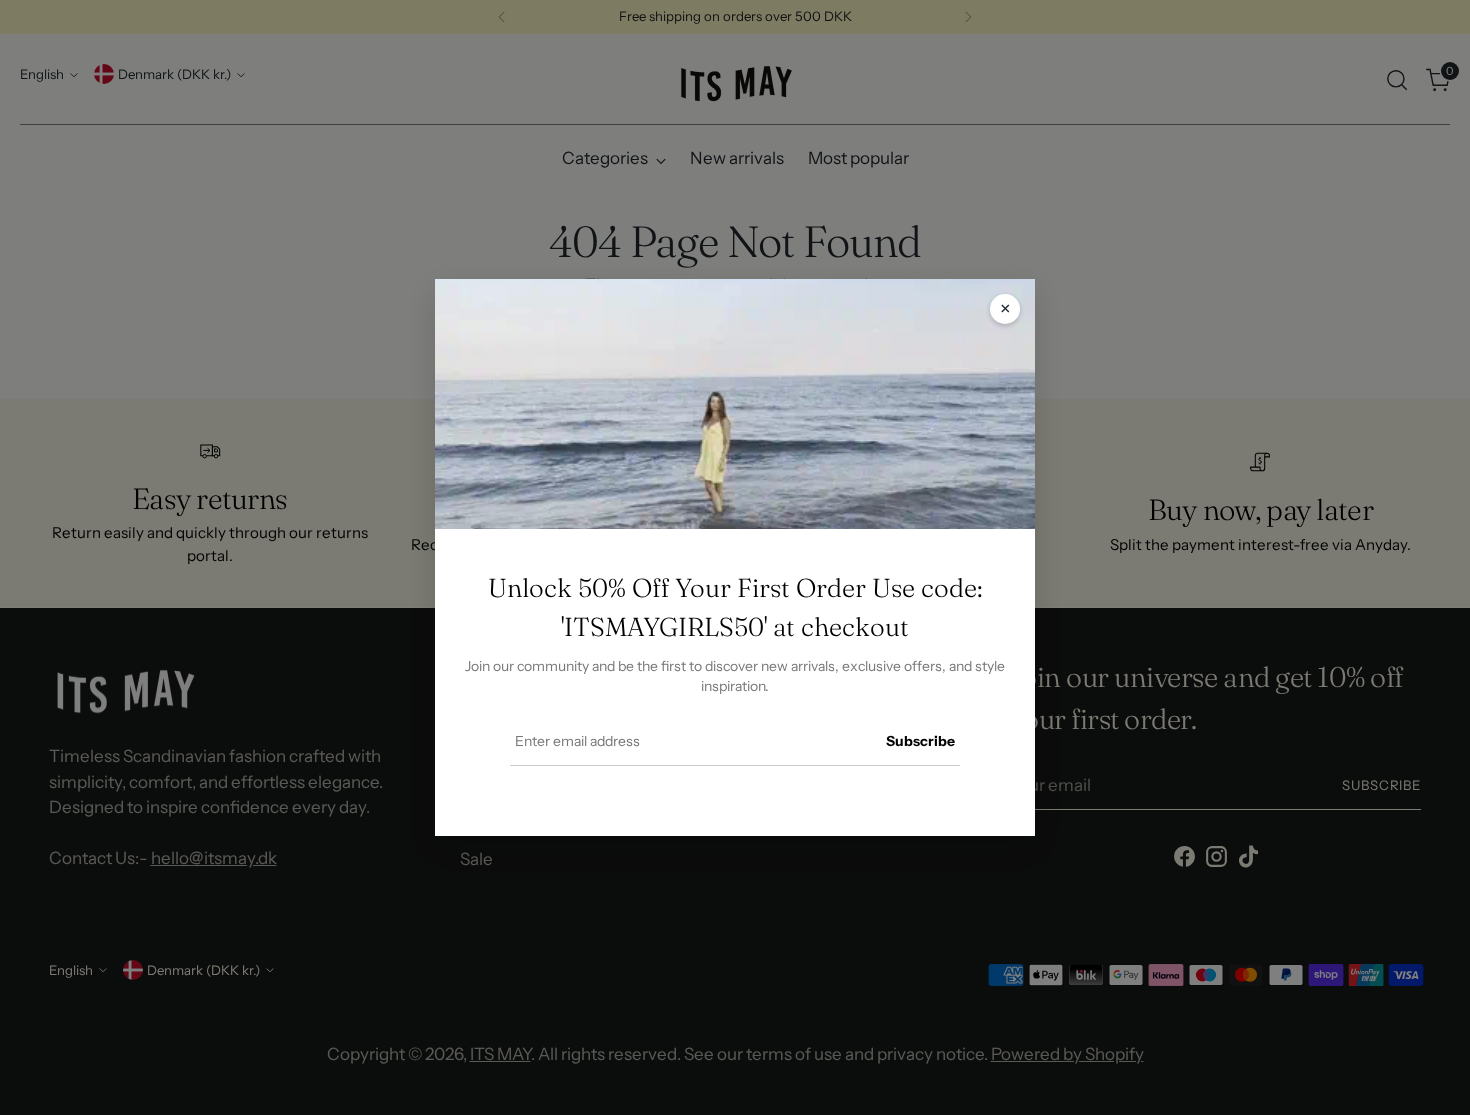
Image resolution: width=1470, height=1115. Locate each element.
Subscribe (920, 741)
